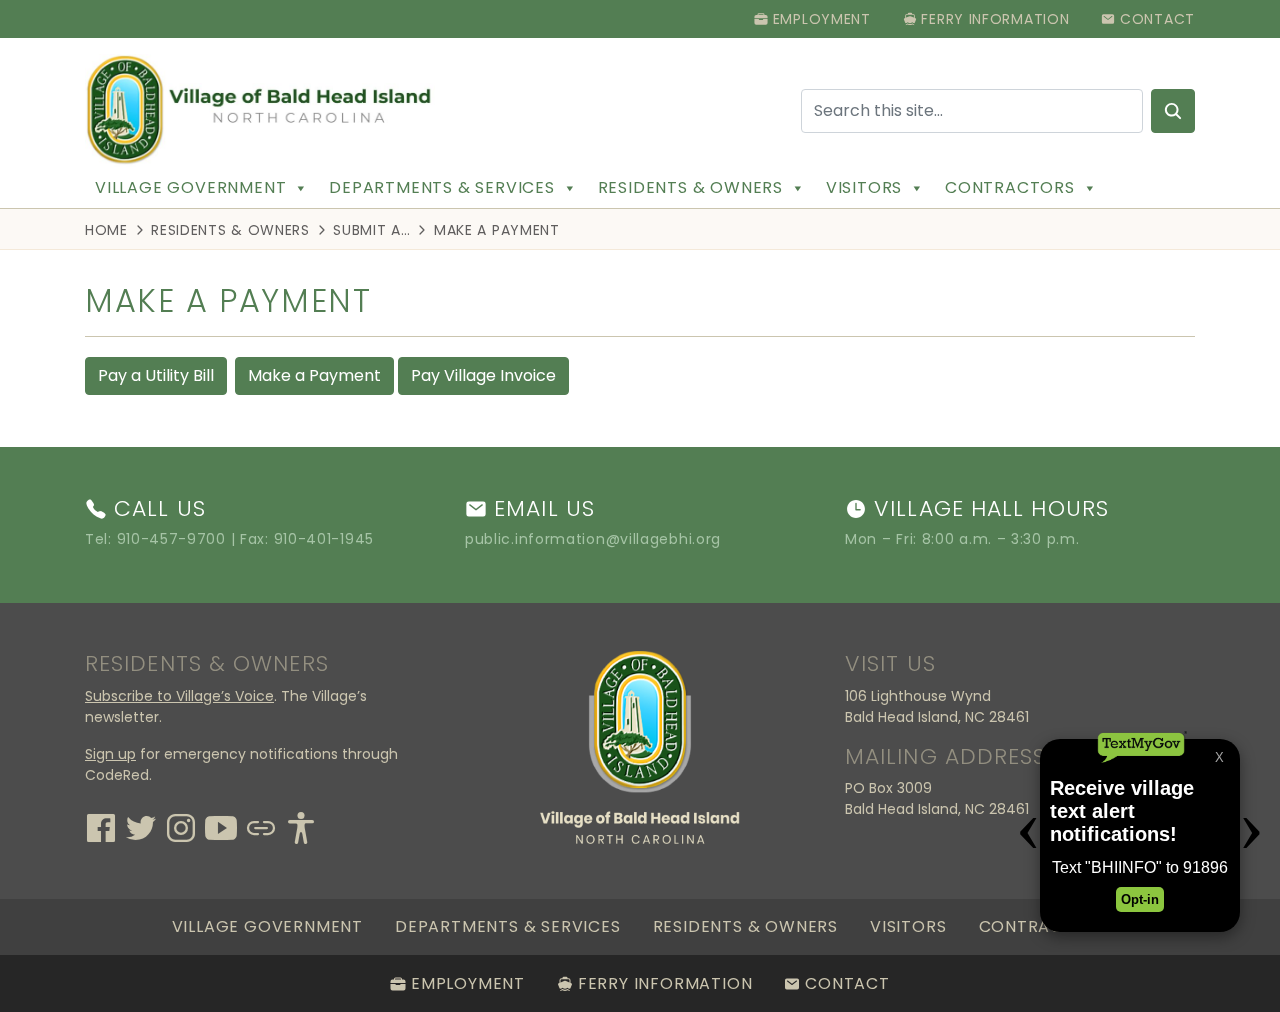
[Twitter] (141, 825)
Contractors (1010, 187)
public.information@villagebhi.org (593, 539)
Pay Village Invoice (483, 375)
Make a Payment (314, 375)
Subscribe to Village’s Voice (179, 696)
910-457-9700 (171, 539)
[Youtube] (221, 825)
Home (106, 230)
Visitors (864, 187)
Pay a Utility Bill (156, 375)
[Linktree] (261, 825)
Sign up (110, 754)
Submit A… (371, 230)
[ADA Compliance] (301, 825)
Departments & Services (442, 187)
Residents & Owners (690, 187)
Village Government (190, 187)
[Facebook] (101, 825)
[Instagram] (181, 825)
